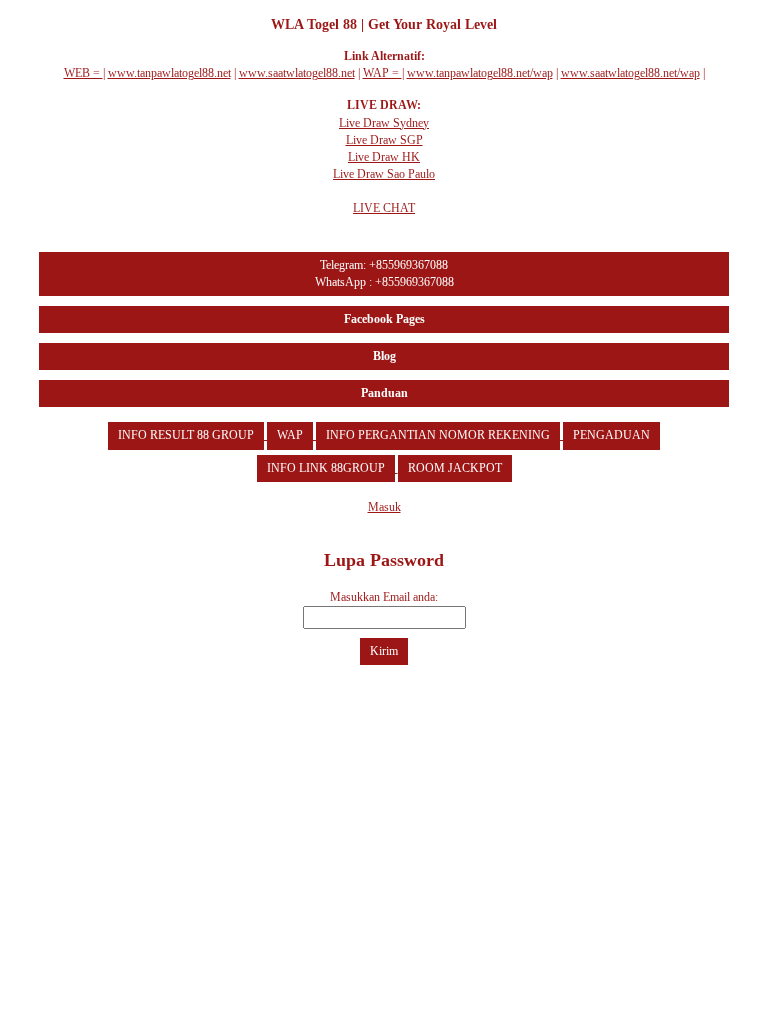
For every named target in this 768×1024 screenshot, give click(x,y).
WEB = (83, 73)
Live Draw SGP (384, 140)
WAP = (382, 73)
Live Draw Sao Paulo (384, 174)
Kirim (384, 651)
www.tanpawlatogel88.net (169, 73)
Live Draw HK (384, 157)
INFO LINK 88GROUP (326, 468)
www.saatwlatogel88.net (297, 73)
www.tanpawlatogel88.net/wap (480, 73)
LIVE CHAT (384, 208)
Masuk (384, 507)
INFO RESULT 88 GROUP (186, 435)
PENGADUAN (611, 435)
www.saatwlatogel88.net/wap (630, 73)
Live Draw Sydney (384, 123)
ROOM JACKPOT (455, 468)
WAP (290, 435)
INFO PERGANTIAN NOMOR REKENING (438, 435)
